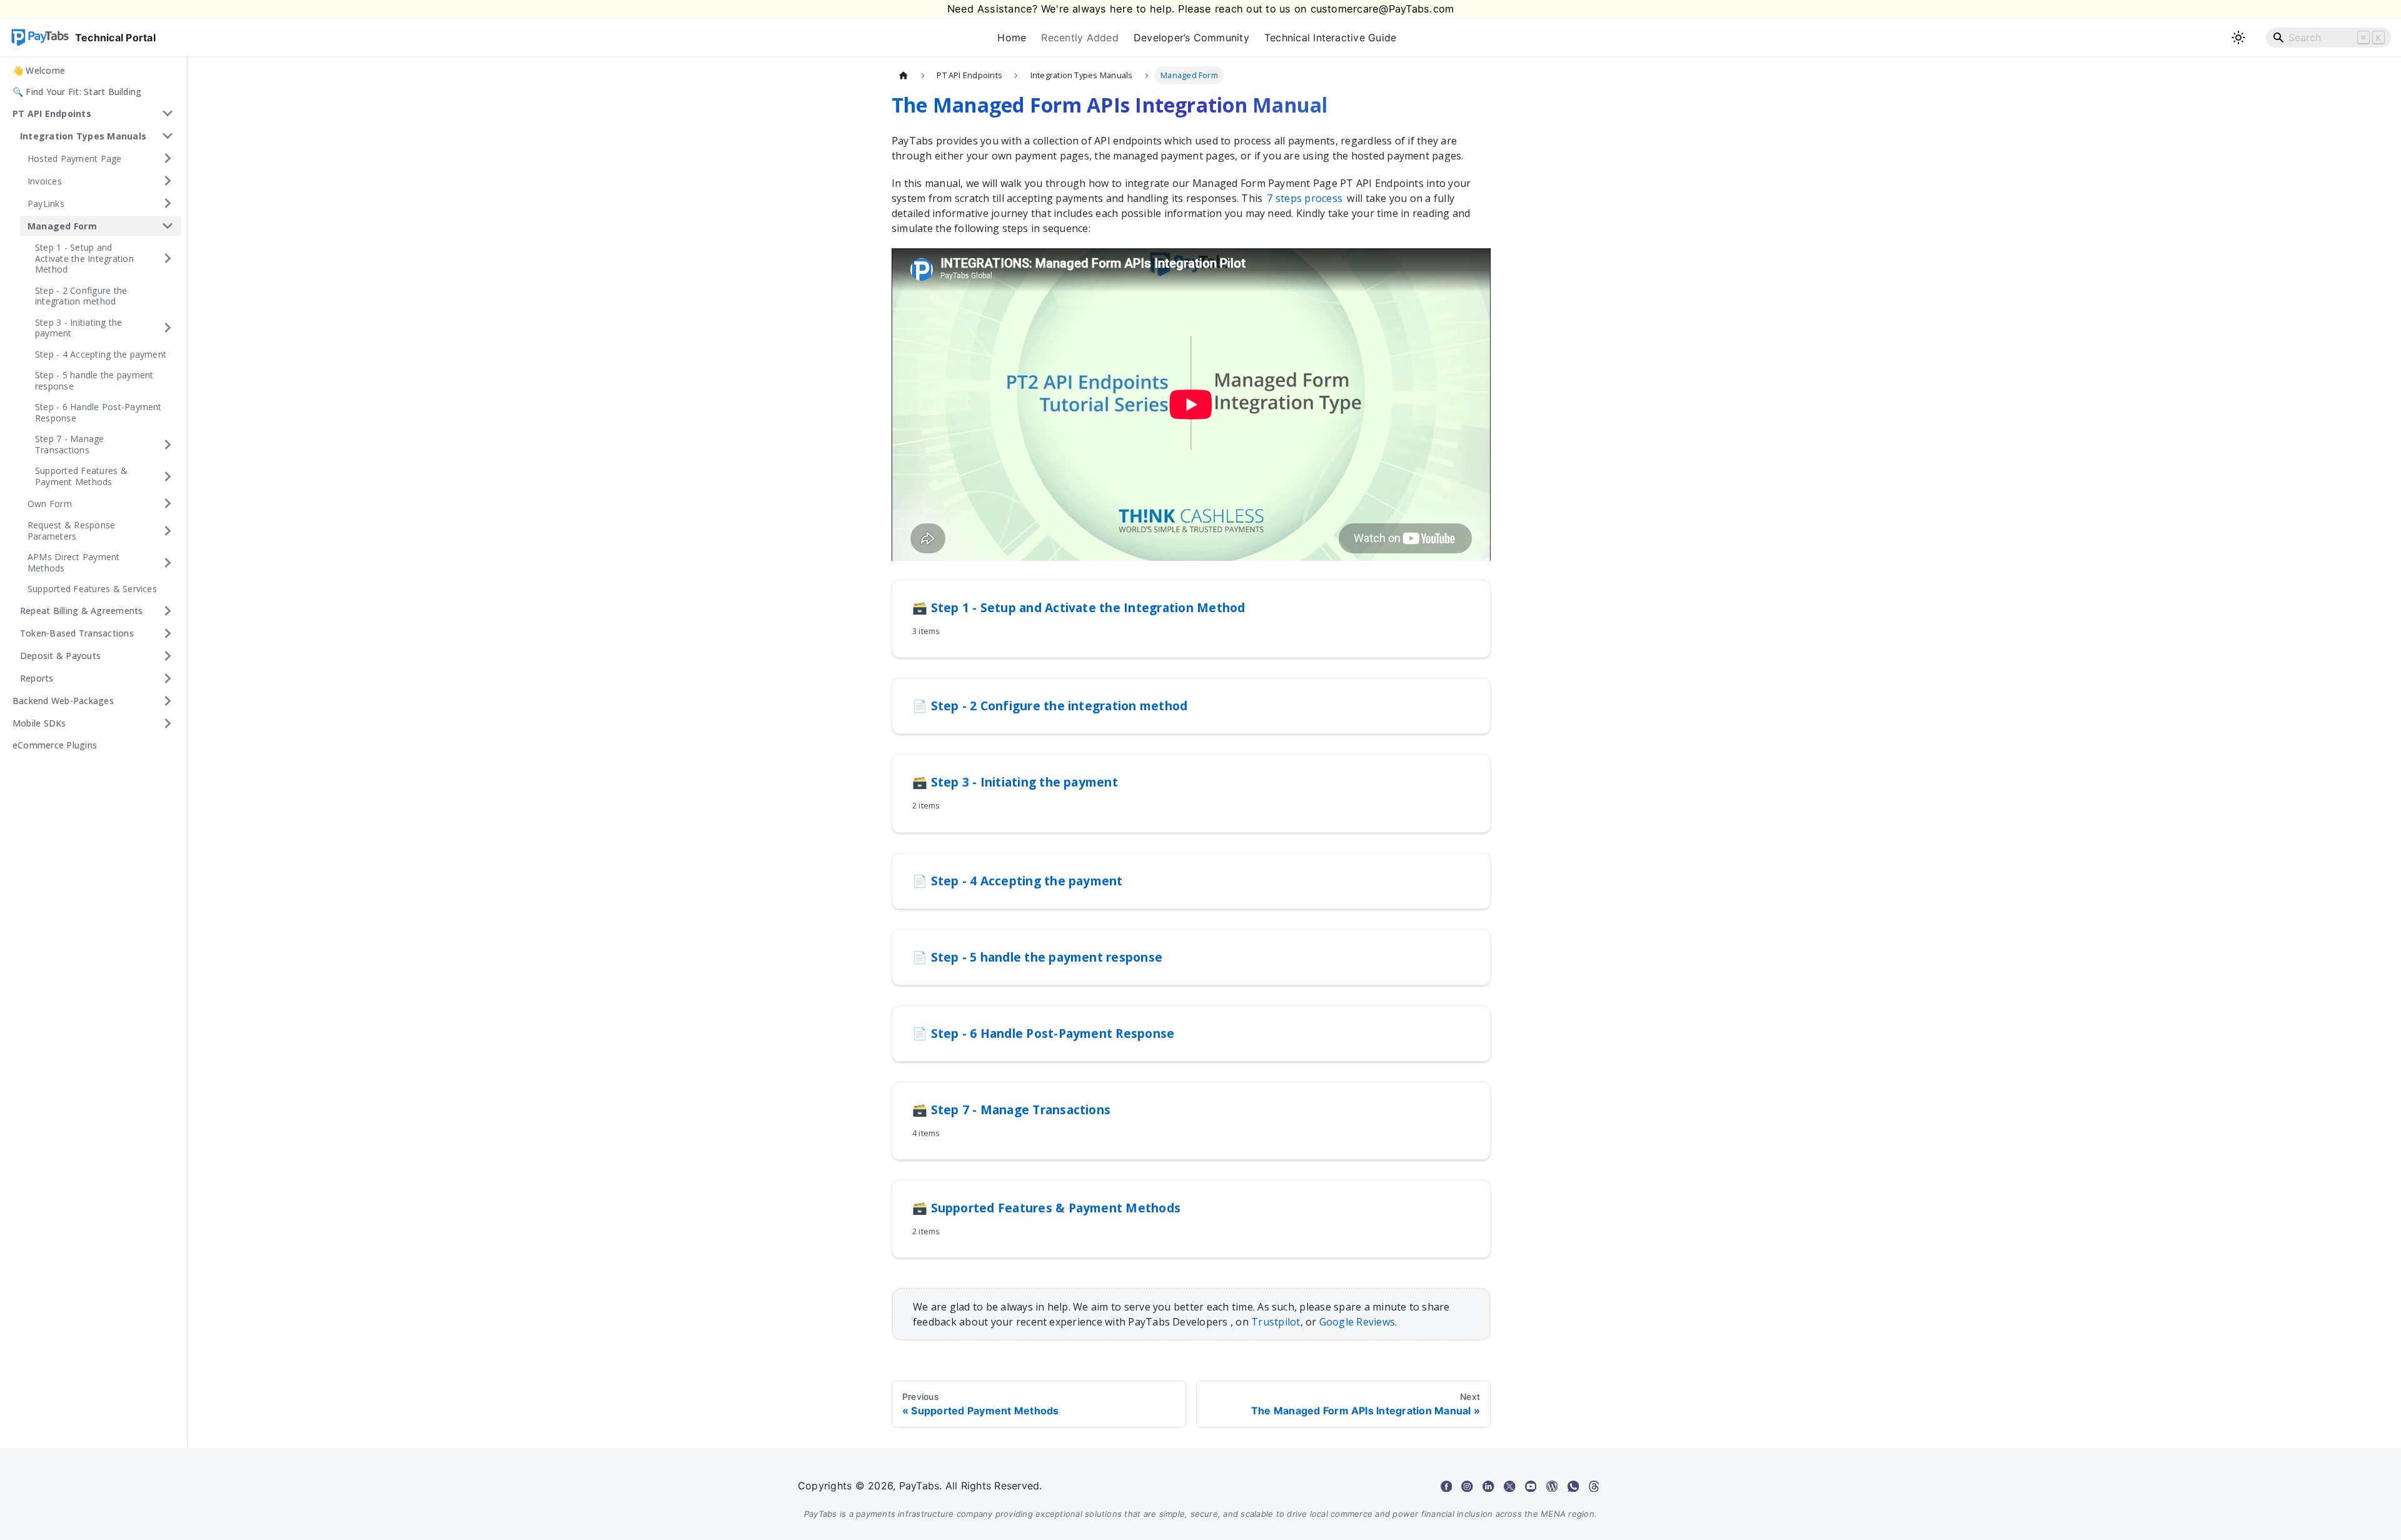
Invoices (45, 180)
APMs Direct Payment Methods (74, 562)
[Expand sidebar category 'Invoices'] (168, 181)
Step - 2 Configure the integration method (81, 296)
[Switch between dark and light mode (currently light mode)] (2238, 38)
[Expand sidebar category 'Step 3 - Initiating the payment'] (168, 328)
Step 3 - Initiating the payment (79, 328)
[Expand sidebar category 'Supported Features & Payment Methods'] (168, 476)
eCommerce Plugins (55, 745)
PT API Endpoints (52, 113)
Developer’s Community (1191, 38)
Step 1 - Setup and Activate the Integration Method (84, 258)
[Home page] (904, 75)
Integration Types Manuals (83, 135)
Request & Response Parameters (71, 531)
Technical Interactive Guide (1330, 38)
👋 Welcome (39, 70)
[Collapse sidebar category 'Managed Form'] (168, 226)
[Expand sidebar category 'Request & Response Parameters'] (168, 531)
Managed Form (62, 225)
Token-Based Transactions (77, 633)
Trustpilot (1276, 1322)
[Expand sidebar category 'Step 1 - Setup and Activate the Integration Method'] (168, 259)
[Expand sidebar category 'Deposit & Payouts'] (168, 656)
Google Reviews (1357, 1322)
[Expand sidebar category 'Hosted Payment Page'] (168, 158)
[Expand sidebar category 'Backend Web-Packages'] (168, 701)
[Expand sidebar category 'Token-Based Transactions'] (168, 633)
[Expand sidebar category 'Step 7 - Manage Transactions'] (168, 444)
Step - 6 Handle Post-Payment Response (98, 412)
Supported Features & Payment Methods (81, 476)
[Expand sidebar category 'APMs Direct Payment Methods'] (168, 562)
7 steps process (1305, 198)
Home (1012, 38)
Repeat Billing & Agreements (81, 611)
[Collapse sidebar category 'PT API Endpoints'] (168, 113)
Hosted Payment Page (75, 158)
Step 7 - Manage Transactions (70, 444)
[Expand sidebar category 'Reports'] (168, 678)
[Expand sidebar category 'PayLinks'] (168, 203)
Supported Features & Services (92, 589)
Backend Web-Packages (63, 701)
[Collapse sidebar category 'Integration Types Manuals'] (168, 136)
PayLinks (46, 203)
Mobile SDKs (39, 723)
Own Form (50, 503)
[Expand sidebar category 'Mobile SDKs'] (168, 723)
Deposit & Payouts (60, 656)
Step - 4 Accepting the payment (101, 354)
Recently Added (1080, 38)
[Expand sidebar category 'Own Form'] (168, 503)
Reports (37, 678)
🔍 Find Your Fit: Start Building (77, 92)
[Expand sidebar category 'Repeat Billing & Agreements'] (168, 611)
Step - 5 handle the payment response (94, 380)
